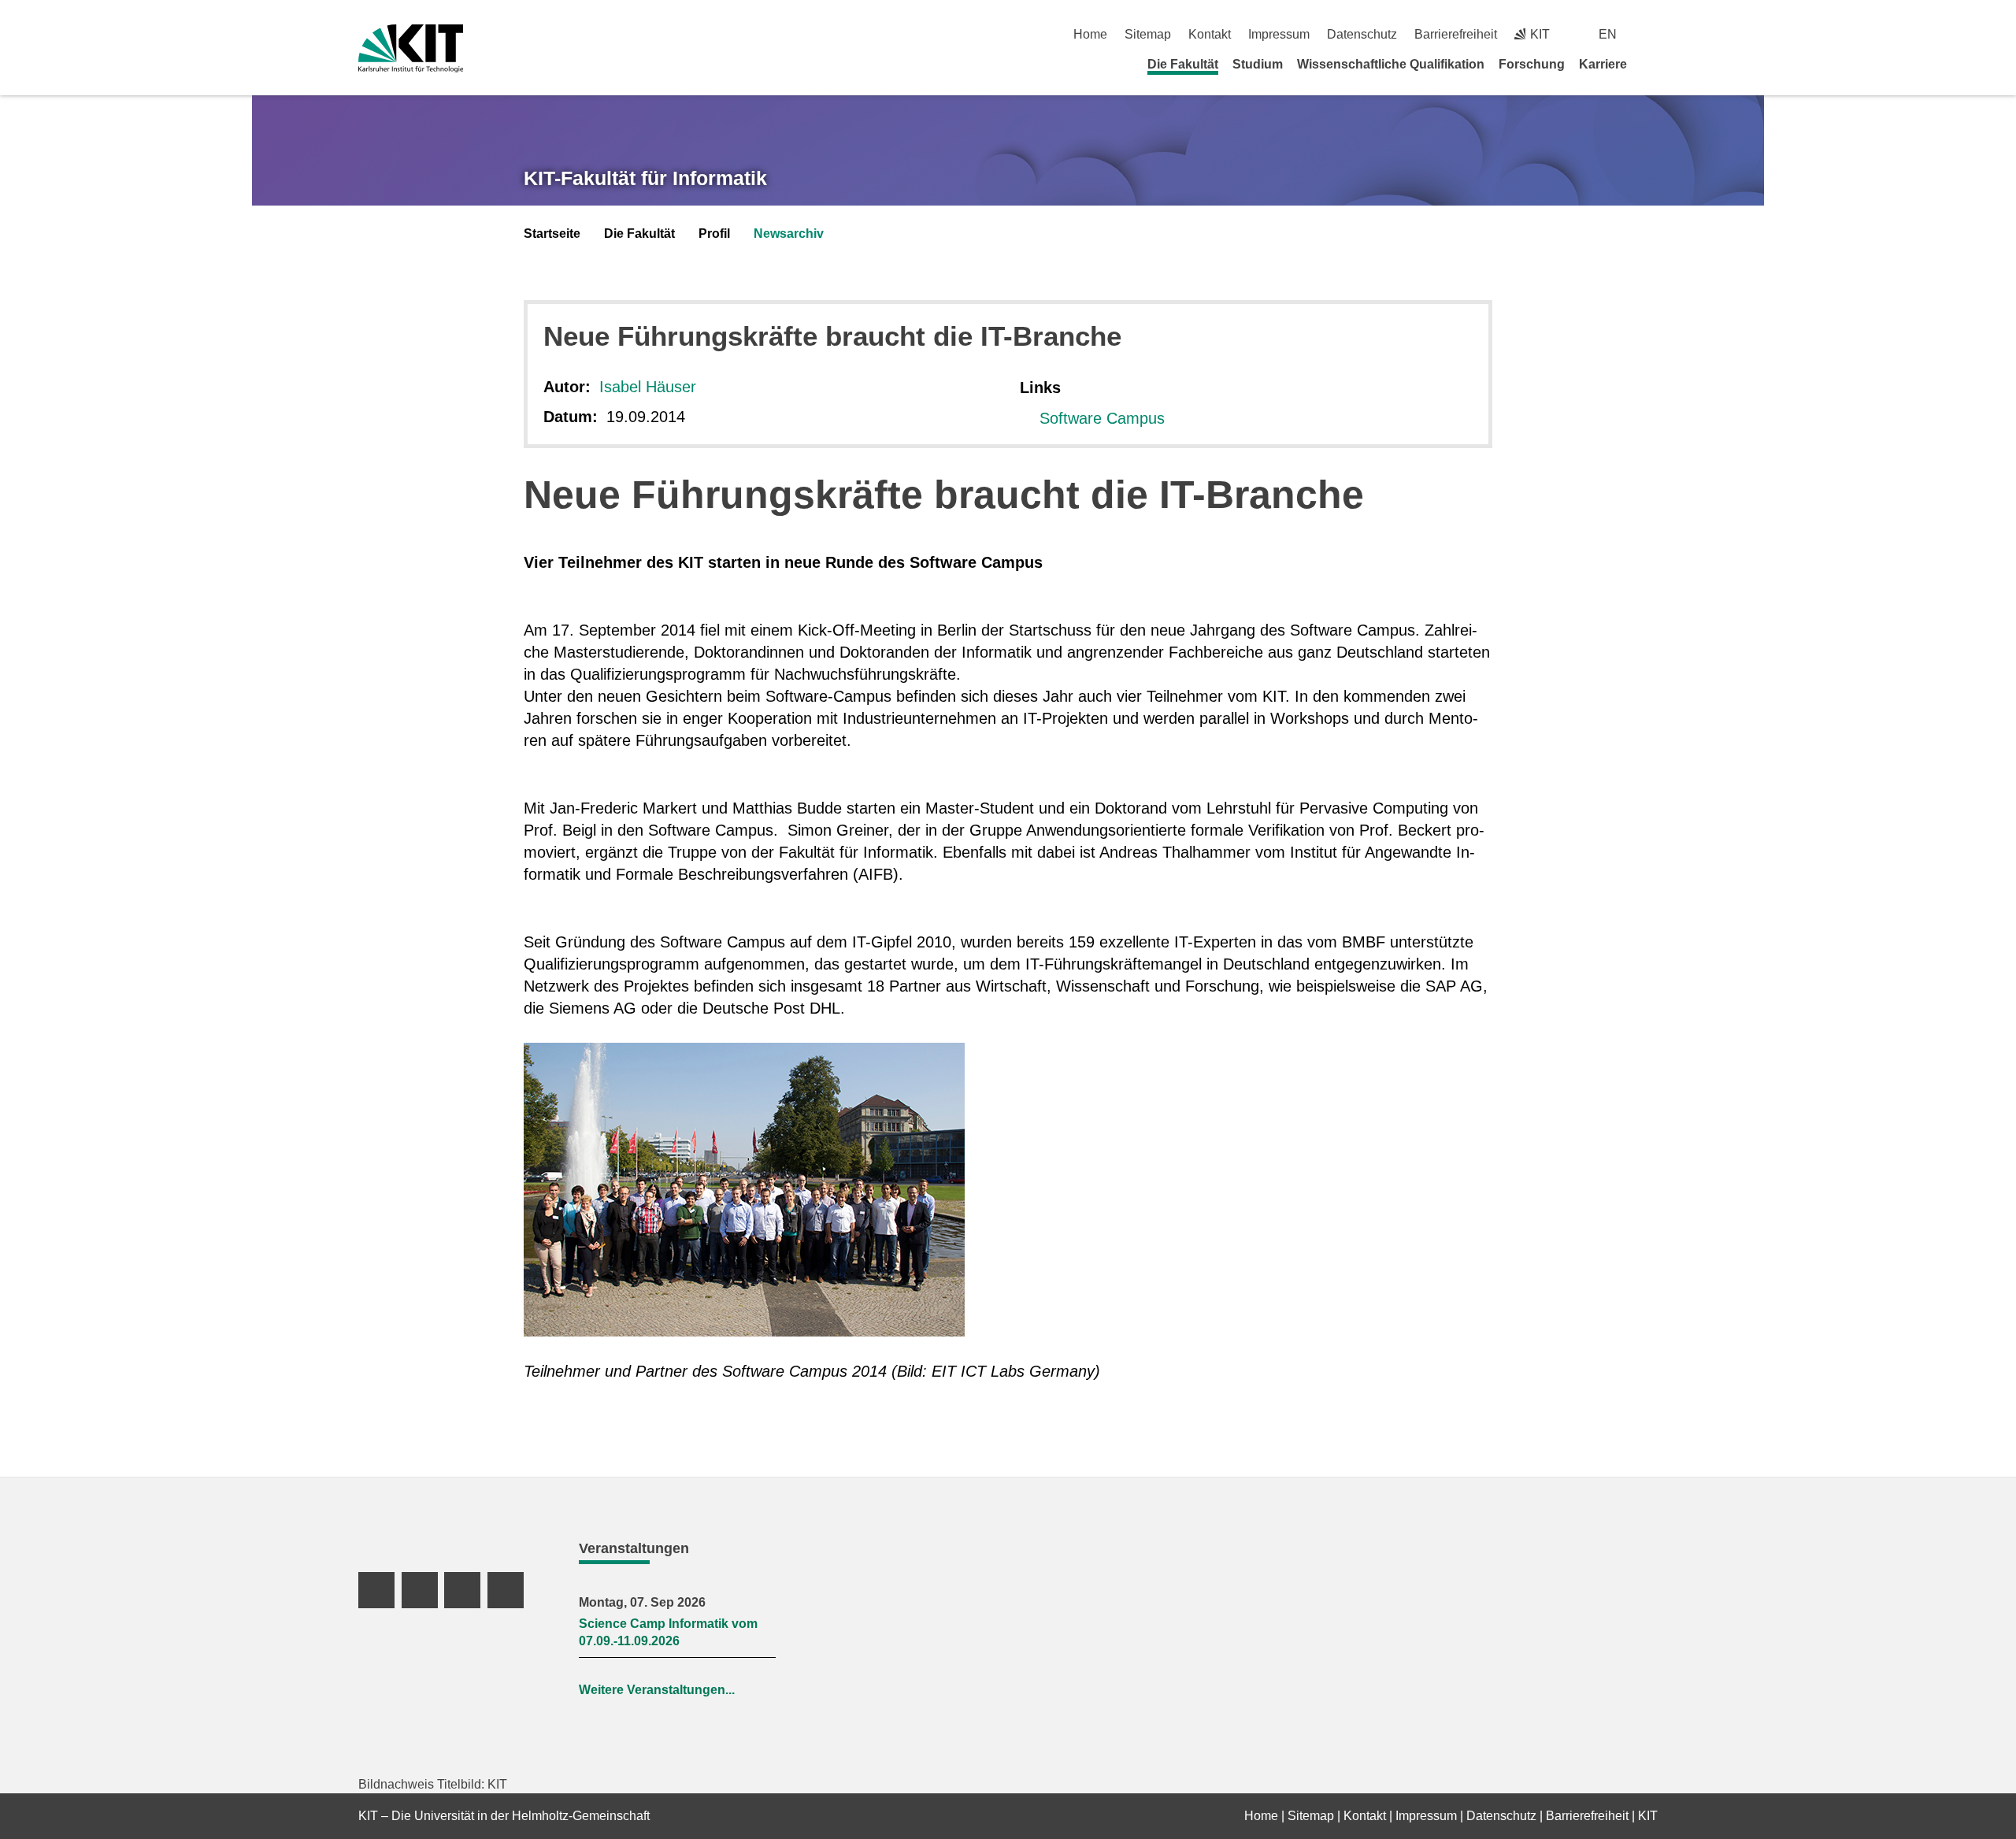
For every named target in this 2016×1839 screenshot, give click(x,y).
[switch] (1652, 34)
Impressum (1279, 34)
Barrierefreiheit (1456, 34)
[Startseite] (1652, 64)
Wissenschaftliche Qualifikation (1391, 64)
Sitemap (1148, 34)
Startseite (552, 234)
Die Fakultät (1183, 64)
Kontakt (1210, 34)
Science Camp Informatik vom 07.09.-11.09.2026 (668, 1632)
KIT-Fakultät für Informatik (645, 178)
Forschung (1532, 64)
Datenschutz (1362, 34)
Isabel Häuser (648, 387)
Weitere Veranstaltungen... (657, 1690)
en (1608, 34)
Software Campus (1102, 418)
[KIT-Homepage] (411, 48)
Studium (1258, 64)
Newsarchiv (789, 234)
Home (1090, 34)
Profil (714, 234)
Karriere (1603, 64)
